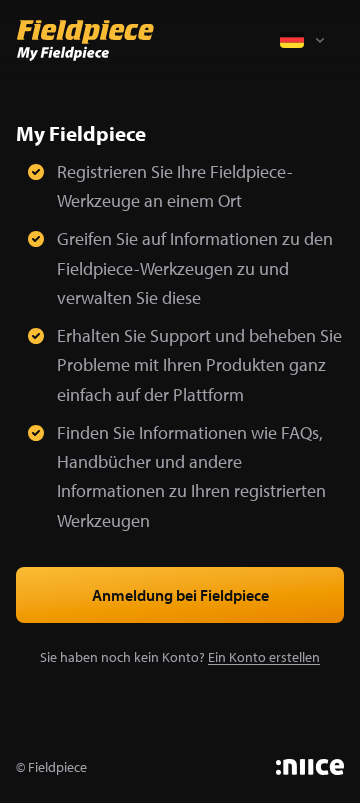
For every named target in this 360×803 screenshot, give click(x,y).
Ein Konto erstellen (264, 657)
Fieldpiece (57, 767)
